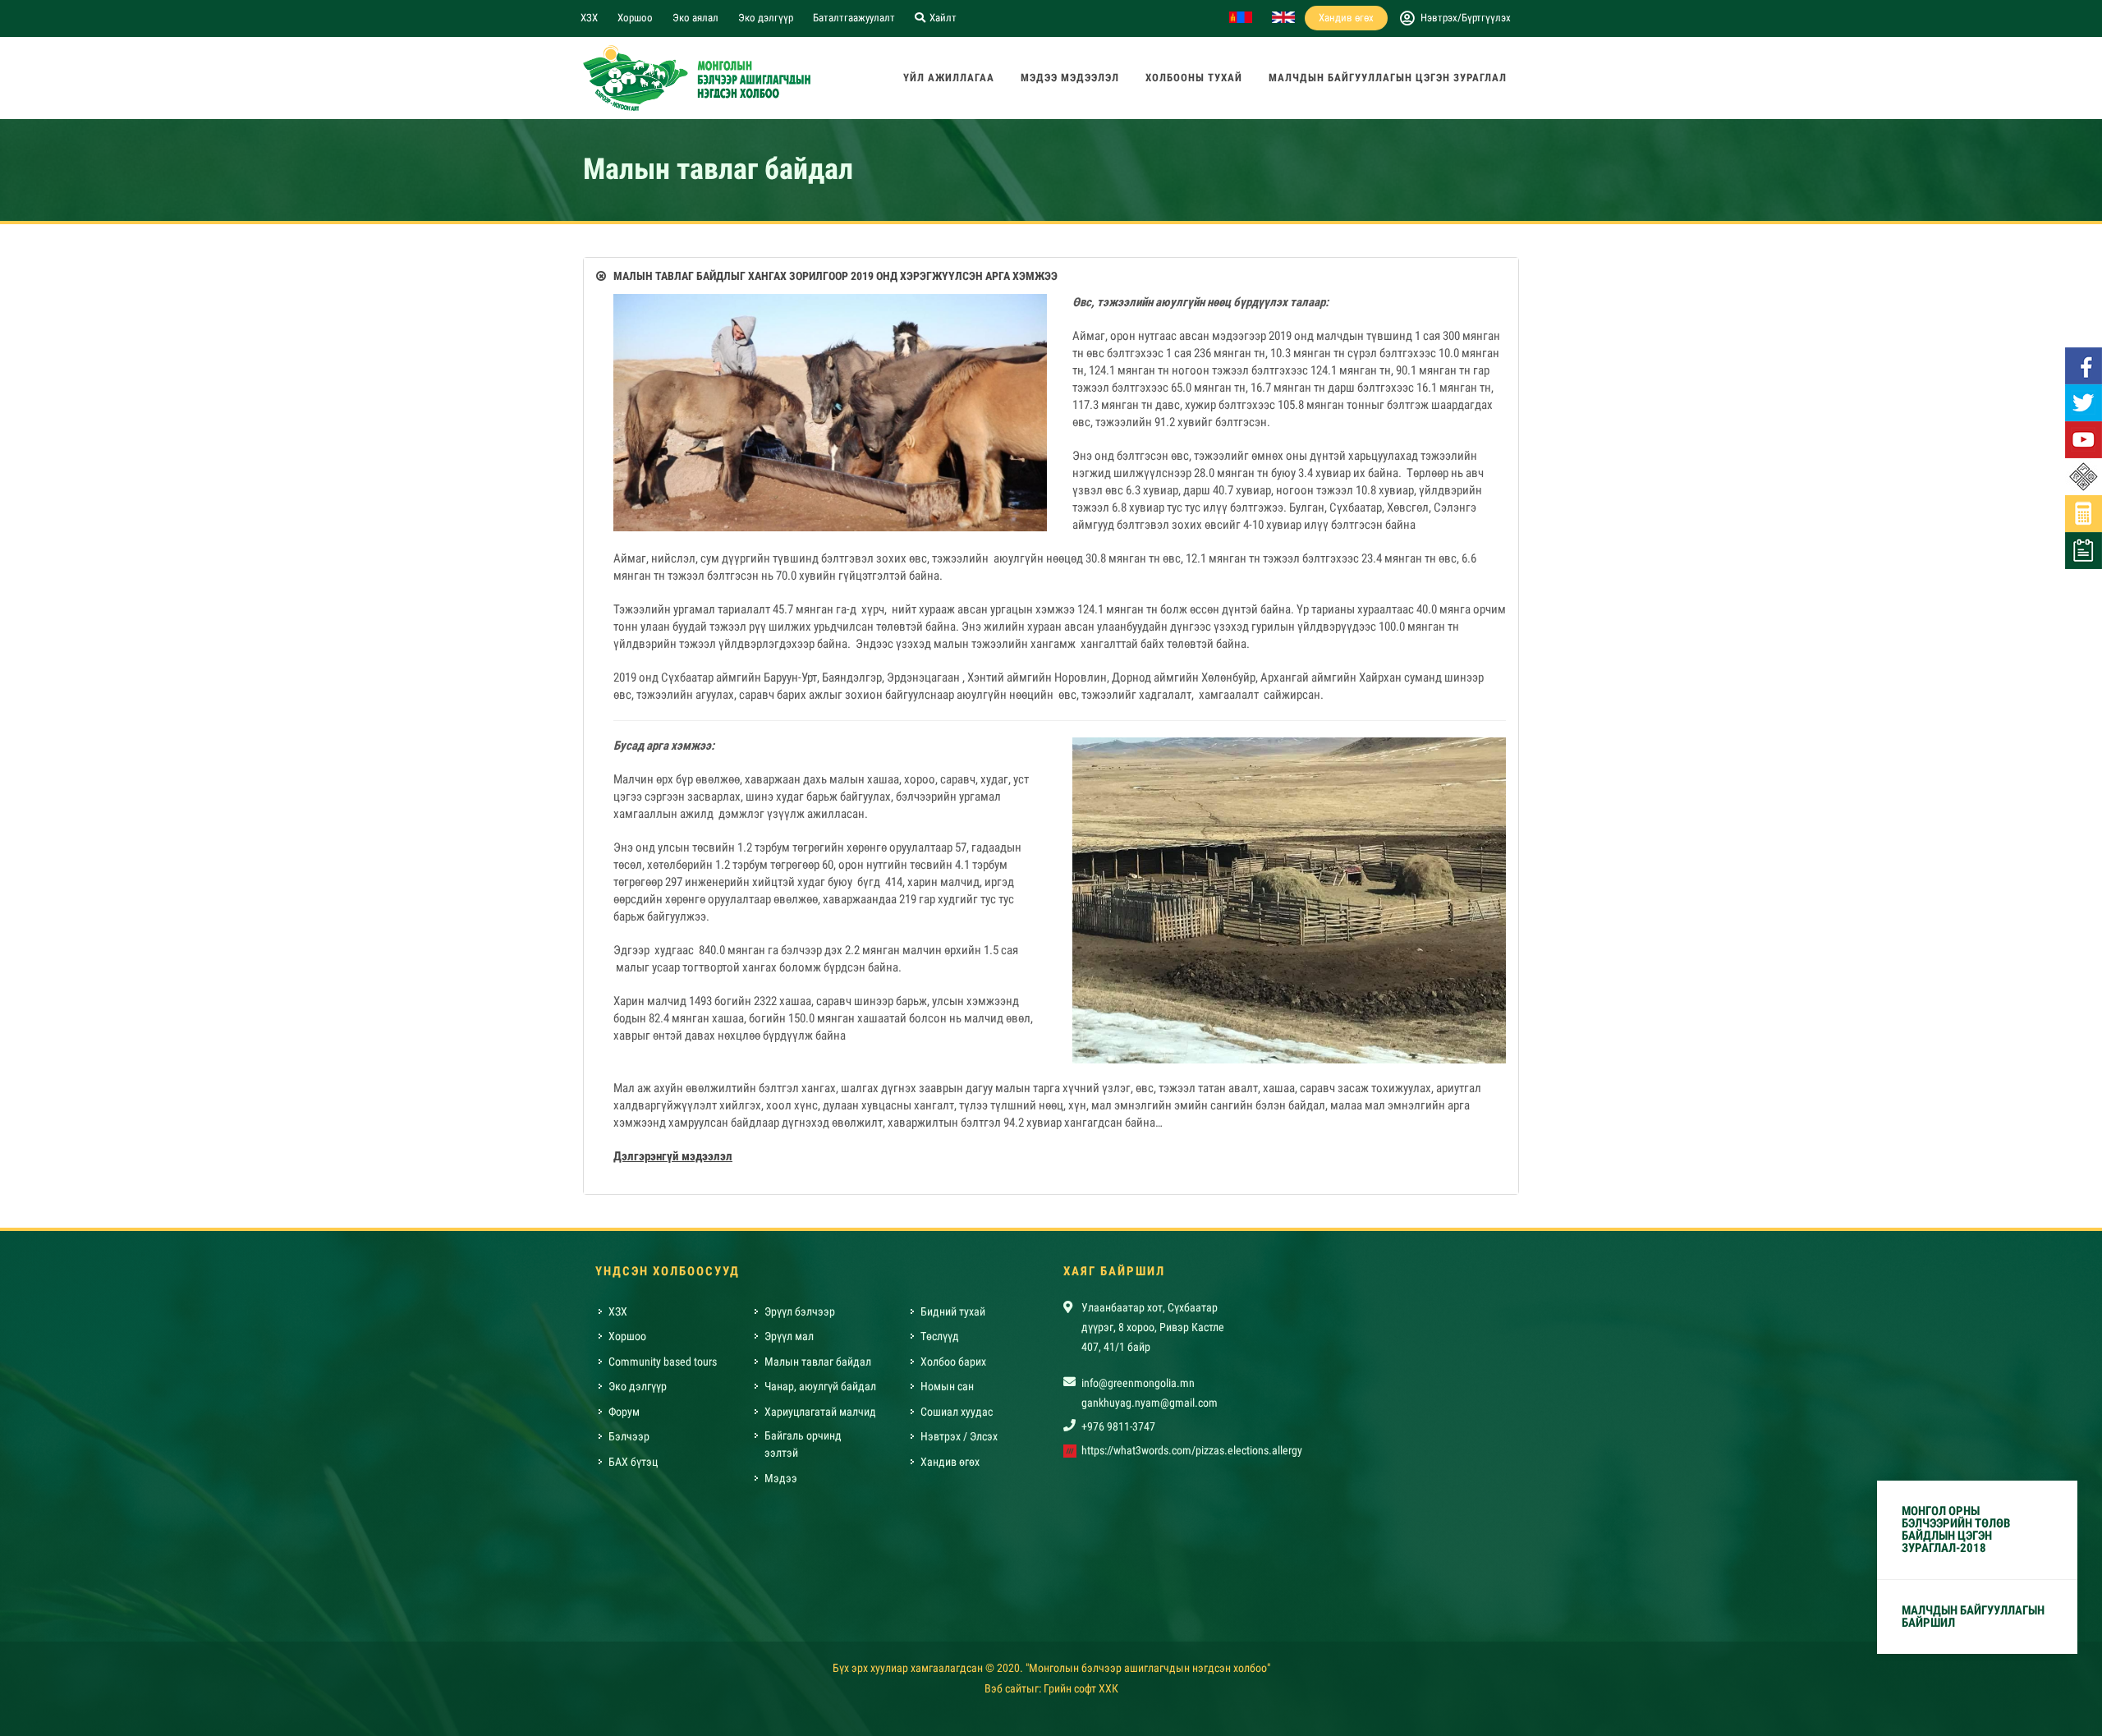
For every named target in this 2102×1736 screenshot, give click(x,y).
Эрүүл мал (789, 1336)
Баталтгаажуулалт (854, 18)
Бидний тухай (953, 1311)
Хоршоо (635, 18)
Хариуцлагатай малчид (820, 1412)
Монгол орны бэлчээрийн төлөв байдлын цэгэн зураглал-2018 (1956, 1529)
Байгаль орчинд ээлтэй (803, 1444)
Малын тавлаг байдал (818, 1362)
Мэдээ (781, 1478)
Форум (624, 1412)
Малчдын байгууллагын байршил (1973, 1617)
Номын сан (947, 1386)
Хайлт (942, 18)
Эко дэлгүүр (766, 18)
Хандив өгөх (1346, 18)
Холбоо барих (953, 1362)
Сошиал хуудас (957, 1412)
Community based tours (663, 1362)
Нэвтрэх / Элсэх (959, 1436)
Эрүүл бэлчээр (800, 1311)
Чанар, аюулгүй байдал (820, 1386)
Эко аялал (695, 18)
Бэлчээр (629, 1436)
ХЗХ (589, 18)
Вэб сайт (1005, 1688)
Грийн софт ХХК (1081, 1688)
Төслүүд (940, 1336)
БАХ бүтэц (633, 1462)
